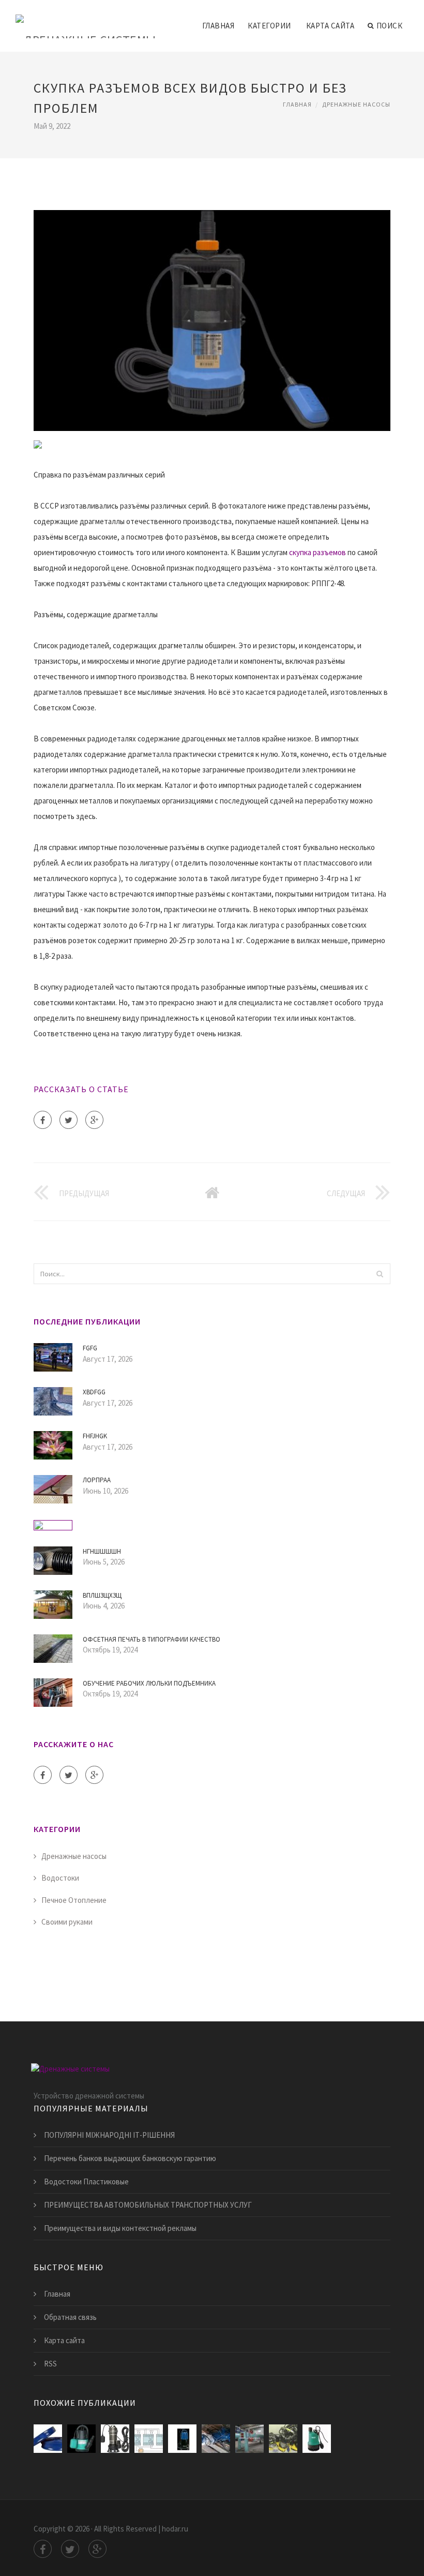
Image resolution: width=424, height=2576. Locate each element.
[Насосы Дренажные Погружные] (283, 2439)
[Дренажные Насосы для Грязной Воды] (182, 2439)
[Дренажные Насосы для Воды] (81, 2439)
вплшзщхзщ (102, 1595)
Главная (218, 26)
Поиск (390, 26)
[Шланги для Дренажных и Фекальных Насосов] (48, 2439)
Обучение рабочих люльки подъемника (149, 1683)
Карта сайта (330, 26)
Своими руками (67, 1922)
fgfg (90, 1348)
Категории (269, 26)
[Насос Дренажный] (115, 2439)
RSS (50, 2364)
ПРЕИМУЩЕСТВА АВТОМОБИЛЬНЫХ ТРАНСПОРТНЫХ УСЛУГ (148, 2205)
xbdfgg (94, 1392)
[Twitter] (69, 1120)
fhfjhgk (95, 1436)
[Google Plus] (94, 1120)
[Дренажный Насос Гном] (216, 2439)
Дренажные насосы (356, 104)
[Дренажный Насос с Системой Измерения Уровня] (149, 2439)
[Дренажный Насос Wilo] (317, 2439)
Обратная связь (70, 2317)
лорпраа (97, 1480)
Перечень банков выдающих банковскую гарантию (130, 2158)
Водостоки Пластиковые (86, 2182)
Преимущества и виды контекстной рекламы (120, 2228)
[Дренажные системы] (86, 19)
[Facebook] (43, 1120)
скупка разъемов (317, 552)
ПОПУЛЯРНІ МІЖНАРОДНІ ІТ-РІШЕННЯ (109, 2135)
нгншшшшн (102, 1551)
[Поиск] (380, 1274)
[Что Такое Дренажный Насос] (249, 2439)
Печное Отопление (74, 1900)
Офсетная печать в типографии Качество (152, 1639)
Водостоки (60, 1878)
